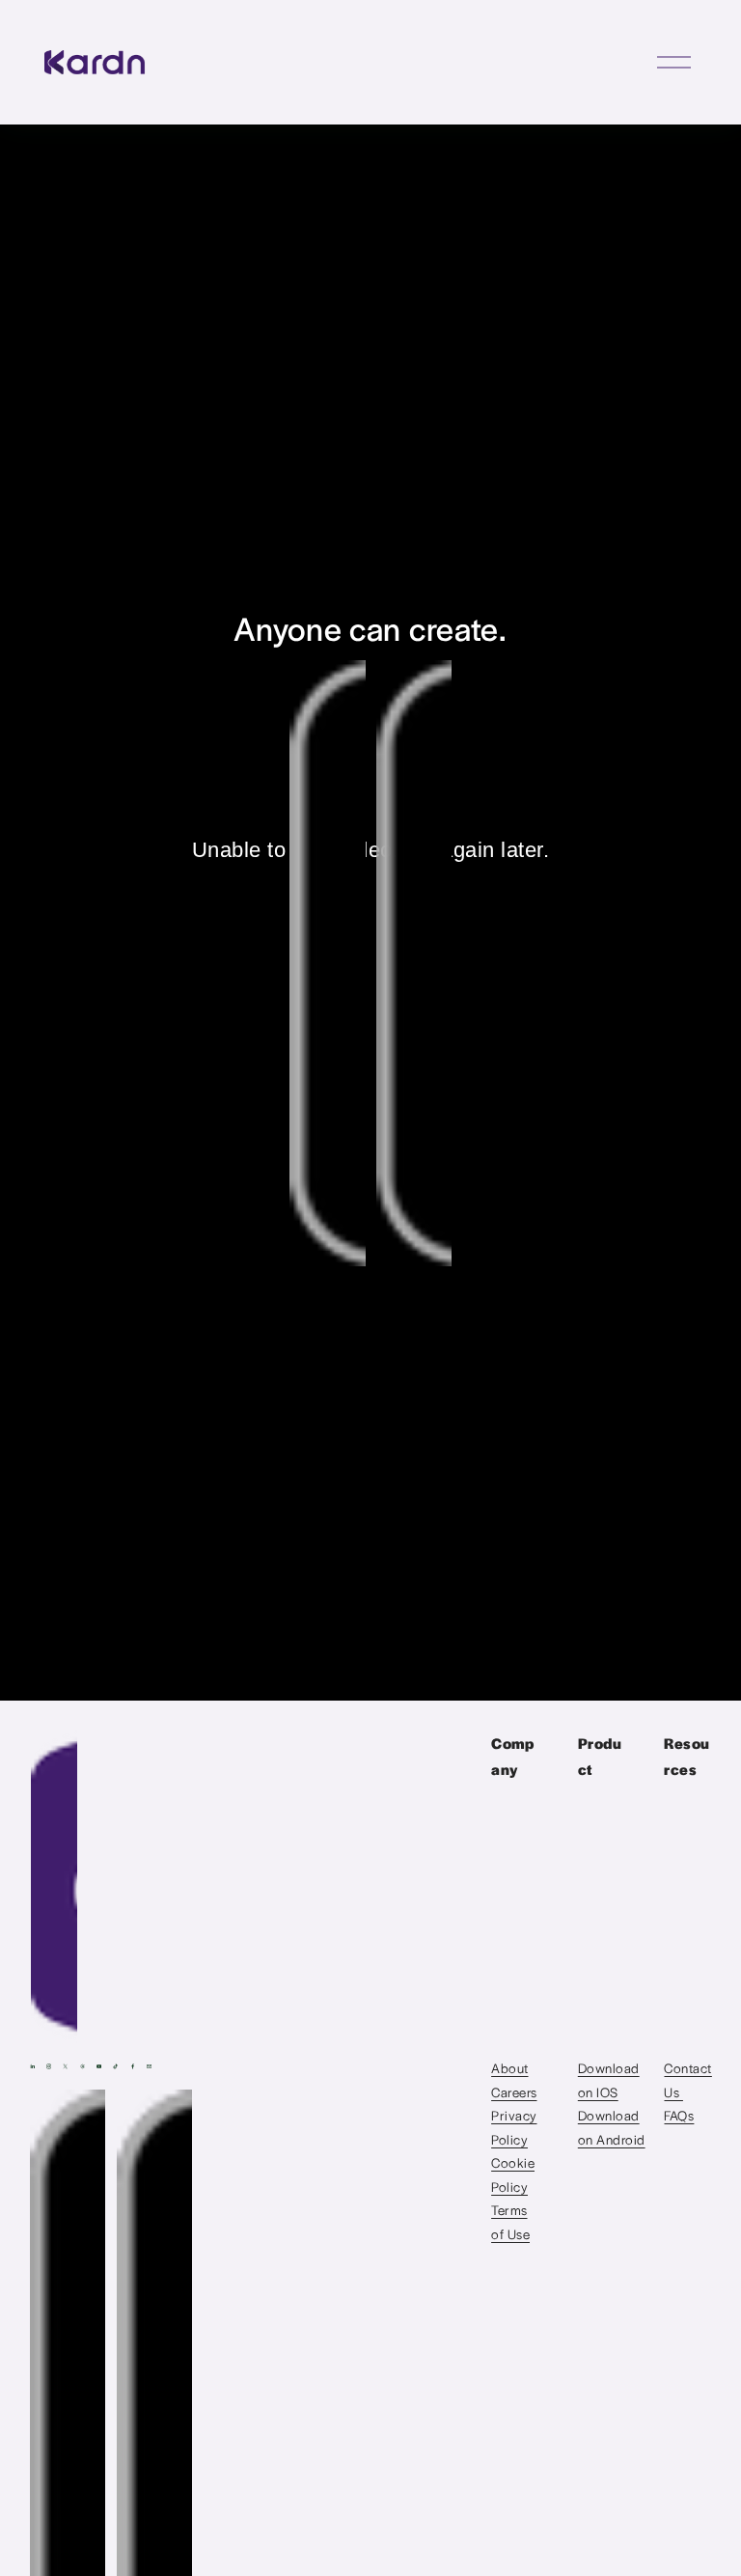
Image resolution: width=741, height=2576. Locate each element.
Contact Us (687, 2079)
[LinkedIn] (32, 2066)
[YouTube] (99, 2066)
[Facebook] (133, 2066)
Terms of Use (510, 2221)
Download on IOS (609, 2079)
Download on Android (612, 2127)
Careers (514, 2092)
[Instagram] (49, 2066)
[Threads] (82, 2066)
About (509, 2068)
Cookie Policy (513, 2174)
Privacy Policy (514, 2127)
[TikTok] (115, 2066)
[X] (65, 2066)
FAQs (679, 2115)
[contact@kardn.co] (149, 2066)
